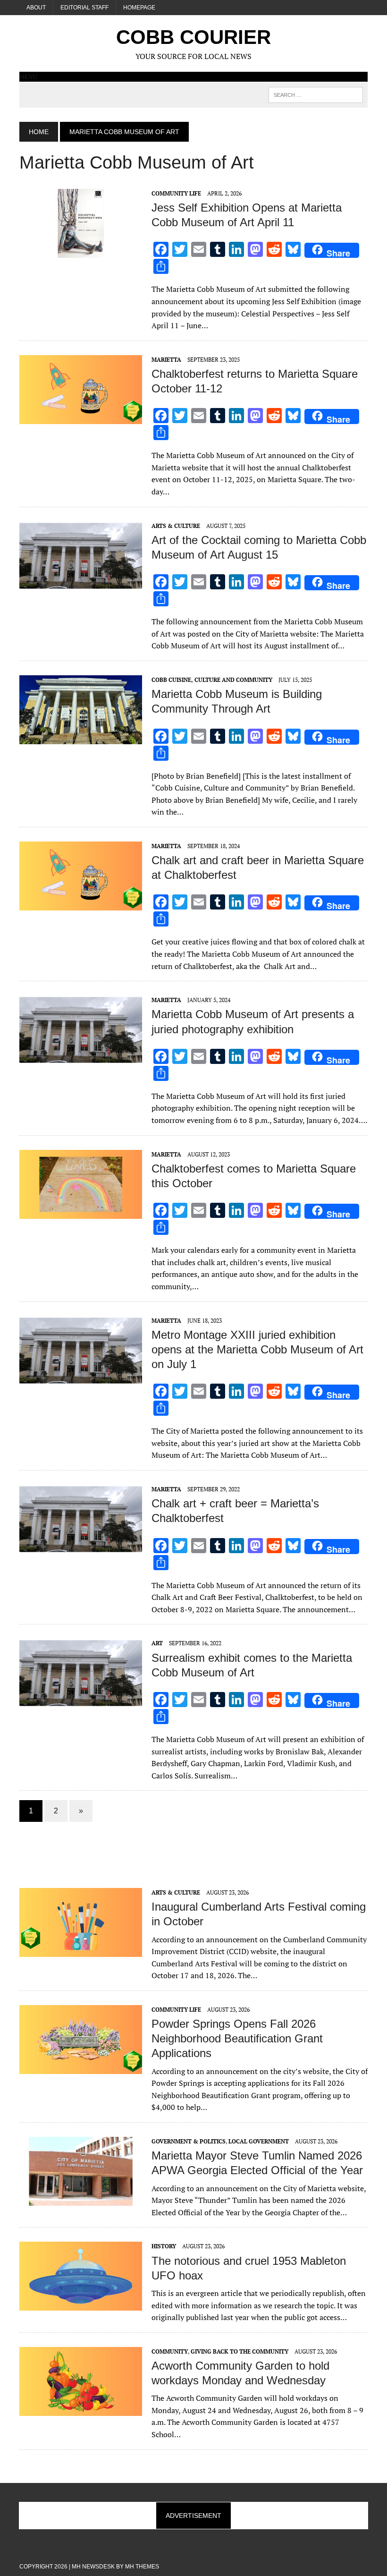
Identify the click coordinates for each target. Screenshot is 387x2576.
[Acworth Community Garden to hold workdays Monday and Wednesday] (81, 2409)
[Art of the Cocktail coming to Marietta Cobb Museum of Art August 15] (81, 584)
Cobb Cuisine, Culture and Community (212, 680)
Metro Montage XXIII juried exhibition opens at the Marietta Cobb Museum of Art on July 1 (257, 1349)
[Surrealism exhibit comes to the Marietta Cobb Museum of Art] (81, 1701)
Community (170, 2351)
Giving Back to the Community (240, 2351)
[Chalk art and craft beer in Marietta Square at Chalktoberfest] (81, 904)
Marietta (166, 360)
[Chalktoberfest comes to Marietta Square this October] (81, 1212)
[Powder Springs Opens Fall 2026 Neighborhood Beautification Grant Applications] (81, 2067)
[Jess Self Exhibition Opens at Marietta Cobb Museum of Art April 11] (81, 251)
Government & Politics (189, 2141)
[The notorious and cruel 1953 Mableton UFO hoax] (81, 2304)
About (36, 8)
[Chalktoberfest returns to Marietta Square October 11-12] (81, 417)
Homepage (139, 8)
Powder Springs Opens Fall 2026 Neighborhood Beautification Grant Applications (237, 2038)
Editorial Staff (84, 8)
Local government (259, 2141)
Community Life (176, 193)
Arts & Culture (176, 526)
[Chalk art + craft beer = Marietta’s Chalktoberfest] (81, 1547)
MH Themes (142, 2567)
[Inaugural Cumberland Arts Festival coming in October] (81, 1950)
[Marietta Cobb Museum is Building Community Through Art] (81, 738)
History (164, 2246)
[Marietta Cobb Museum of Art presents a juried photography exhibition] (81, 1058)
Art (157, 1643)
